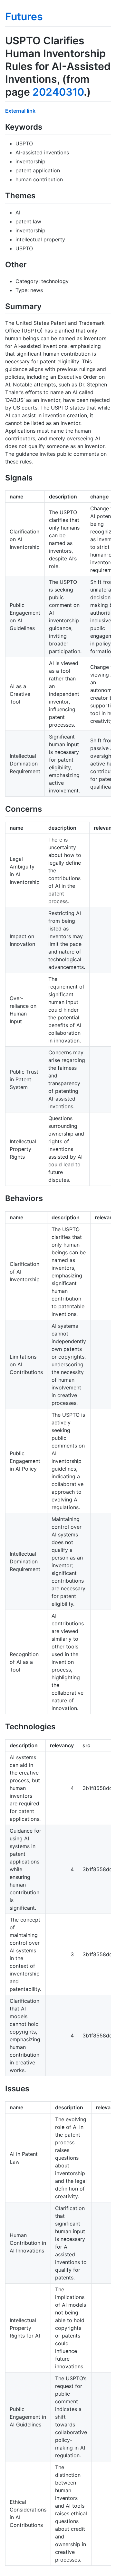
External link (20, 111)
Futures (24, 17)
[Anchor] (46, 126)
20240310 (58, 92)
